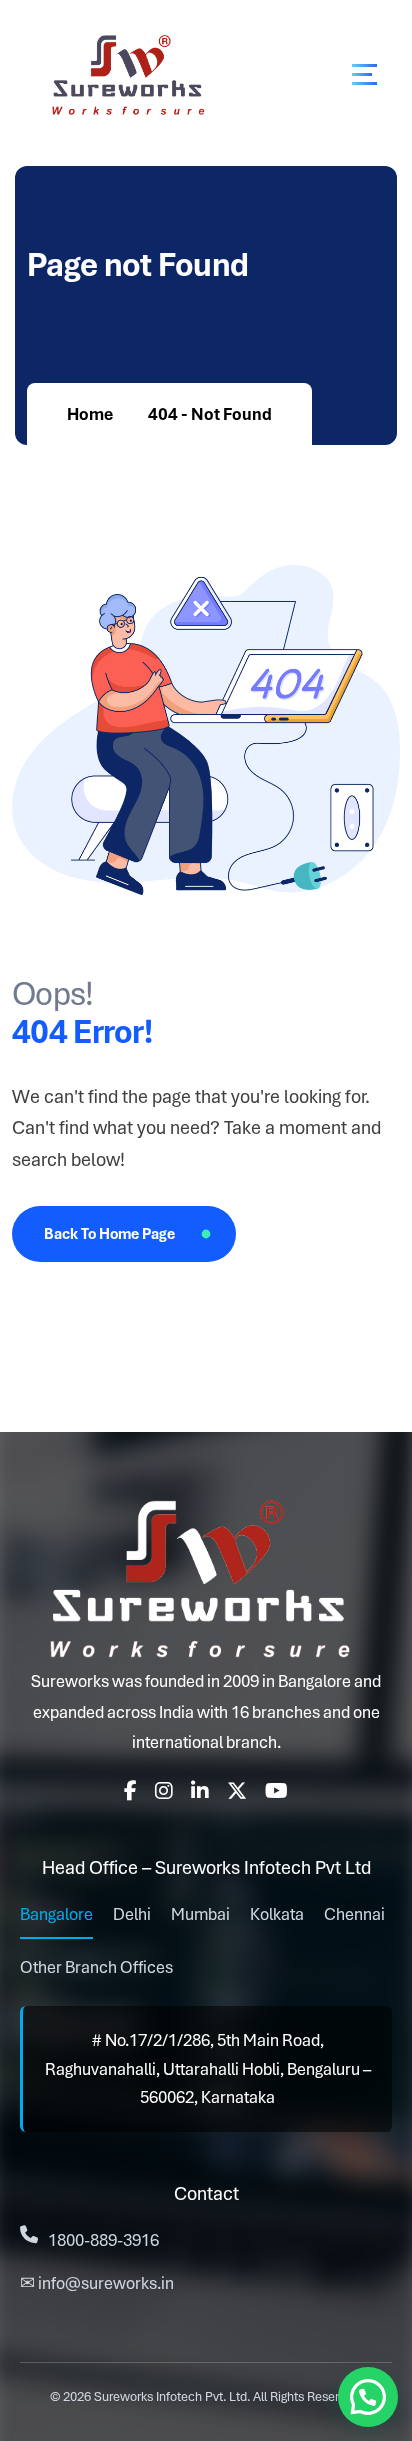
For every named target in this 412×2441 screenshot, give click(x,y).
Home (90, 414)
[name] (364, 74)
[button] (368, 2397)
